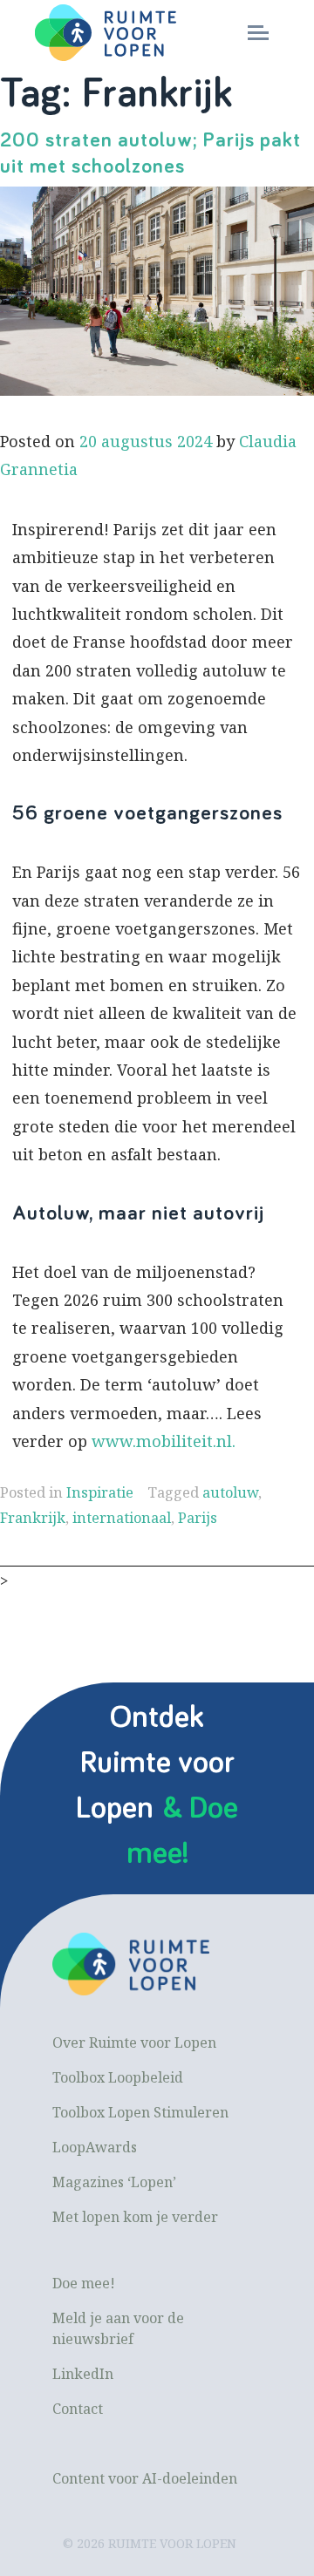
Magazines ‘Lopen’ (114, 2182)
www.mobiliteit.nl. (164, 1441)
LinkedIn (83, 2374)
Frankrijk (33, 1518)
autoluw (230, 1492)
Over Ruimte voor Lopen (134, 2042)
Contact (78, 2409)
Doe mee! (84, 2283)
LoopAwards (95, 2147)
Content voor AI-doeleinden (145, 2478)
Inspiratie (100, 1492)
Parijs (198, 1518)
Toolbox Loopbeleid (118, 2077)
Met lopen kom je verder (135, 2217)
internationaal (122, 1518)
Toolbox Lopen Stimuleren (140, 2112)
